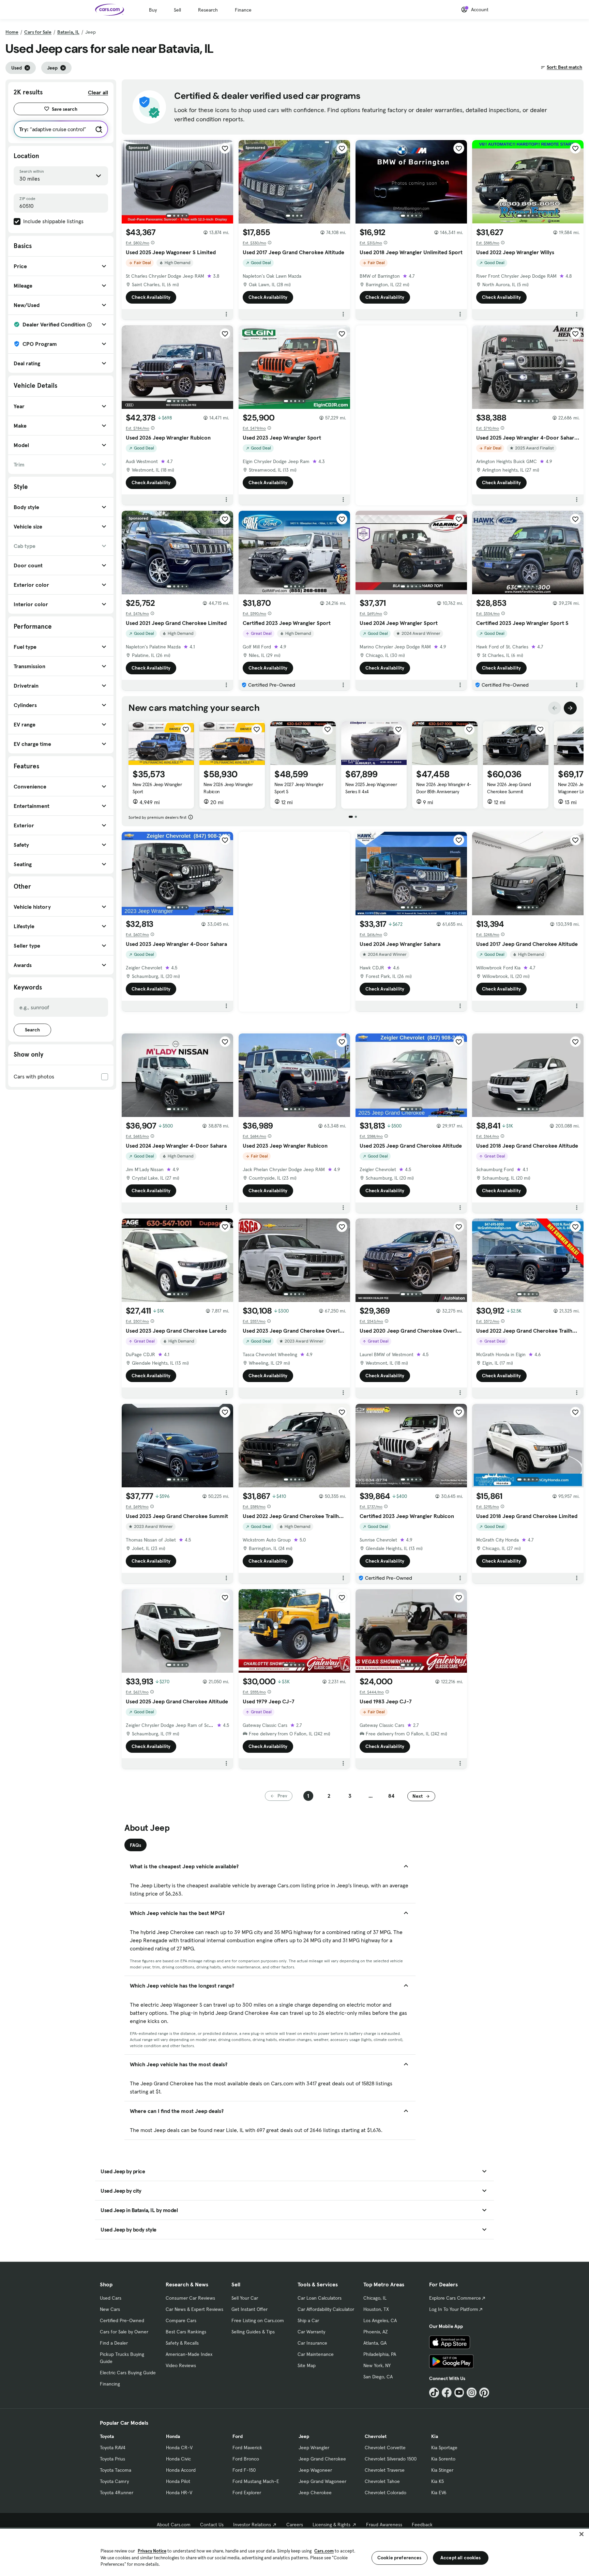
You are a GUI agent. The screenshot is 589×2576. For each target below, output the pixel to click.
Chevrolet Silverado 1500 (391, 2459)
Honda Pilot (178, 2481)
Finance (243, 10)
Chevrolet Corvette (385, 2448)
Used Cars (111, 2298)
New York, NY (377, 2365)
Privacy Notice (152, 2551)
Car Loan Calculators (320, 2298)
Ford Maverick (247, 2448)
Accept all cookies (461, 2558)
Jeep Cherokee (315, 2493)
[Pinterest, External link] (484, 2393)
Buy (153, 10)
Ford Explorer (247, 2493)
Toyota (107, 2436)
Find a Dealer (114, 2343)
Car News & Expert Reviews (194, 2309)
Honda (173, 2436)
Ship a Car (308, 2320)
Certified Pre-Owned (122, 2320)
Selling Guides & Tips (253, 2332)
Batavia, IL (68, 32)
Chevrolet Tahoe (382, 2481)
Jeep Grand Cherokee (322, 2459)
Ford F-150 (244, 2470)
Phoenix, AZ (376, 2332)
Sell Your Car (245, 2298)
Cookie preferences (399, 2558)
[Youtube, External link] (459, 2393)
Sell (177, 10)
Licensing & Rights (331, 2525)
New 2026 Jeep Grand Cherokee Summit (509, 788)
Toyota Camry (114, 2481)
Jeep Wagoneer (315, 2470)
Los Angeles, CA (380, 2320)
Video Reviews (181, 2365)
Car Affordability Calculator (326, 2309)
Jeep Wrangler (314, 2448)
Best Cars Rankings (186, 2332)
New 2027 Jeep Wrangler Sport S (299, 788)
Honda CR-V (179, 2448)
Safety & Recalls (182, 2343)
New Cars (110, 2309)
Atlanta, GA (375, 2343)
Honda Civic (178, 2459)
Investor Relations (252, 2525)
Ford (238, 2436)
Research (208, 10)
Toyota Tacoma (116, 2470)
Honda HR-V (179, 2493)
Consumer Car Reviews (190, 2298)
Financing (110, 2384)
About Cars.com (174, 2525)
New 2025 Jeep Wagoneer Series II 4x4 (371, 788)
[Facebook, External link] (447, 2393)
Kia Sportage (444, 2448)
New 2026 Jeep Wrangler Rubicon (228, 788)
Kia (435, 2436)
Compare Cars (181, 2320)
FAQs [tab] (135, 1845)
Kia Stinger (442, 2470)
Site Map (307, 2365)
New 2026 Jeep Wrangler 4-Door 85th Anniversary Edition (444, 792)
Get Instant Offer (250, 2309)
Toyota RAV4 (113, 2448)
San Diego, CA (378, 2377)
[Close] (582, 2534)
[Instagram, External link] (472, 2393)
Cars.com (324, 2551)
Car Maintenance (316, 2354)
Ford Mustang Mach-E (256, 2481)
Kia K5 (437, 2481)
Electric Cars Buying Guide (128, 2373)
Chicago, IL (375, 2298)
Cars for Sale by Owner (124, 2332)
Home (12, 32)
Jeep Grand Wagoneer (322, 2481)
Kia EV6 (439, 2493)
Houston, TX (376, 2309)
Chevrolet (376, 2436)
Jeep (304, 2436)
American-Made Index (189, 2354)
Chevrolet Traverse (385, 2470)
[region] (294, 2552)
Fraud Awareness (384, 2525)
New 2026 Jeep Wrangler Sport (157, 788)
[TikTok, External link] (434, 2393)
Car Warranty (311, 2332)
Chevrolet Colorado (386, 2493)
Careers (295, 2525)
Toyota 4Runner (117, 2493)
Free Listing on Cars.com (258, 2320)
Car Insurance (312, 2343)
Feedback (422, 2525)
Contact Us (212, 2525)
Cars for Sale (38, 32)
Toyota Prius (112, 2459)
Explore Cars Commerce (455, 2298)
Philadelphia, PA (380, 2354)
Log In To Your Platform (454, 2309)
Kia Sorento (443, 2459)
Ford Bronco (246, 2459)
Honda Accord (181, 2470)
